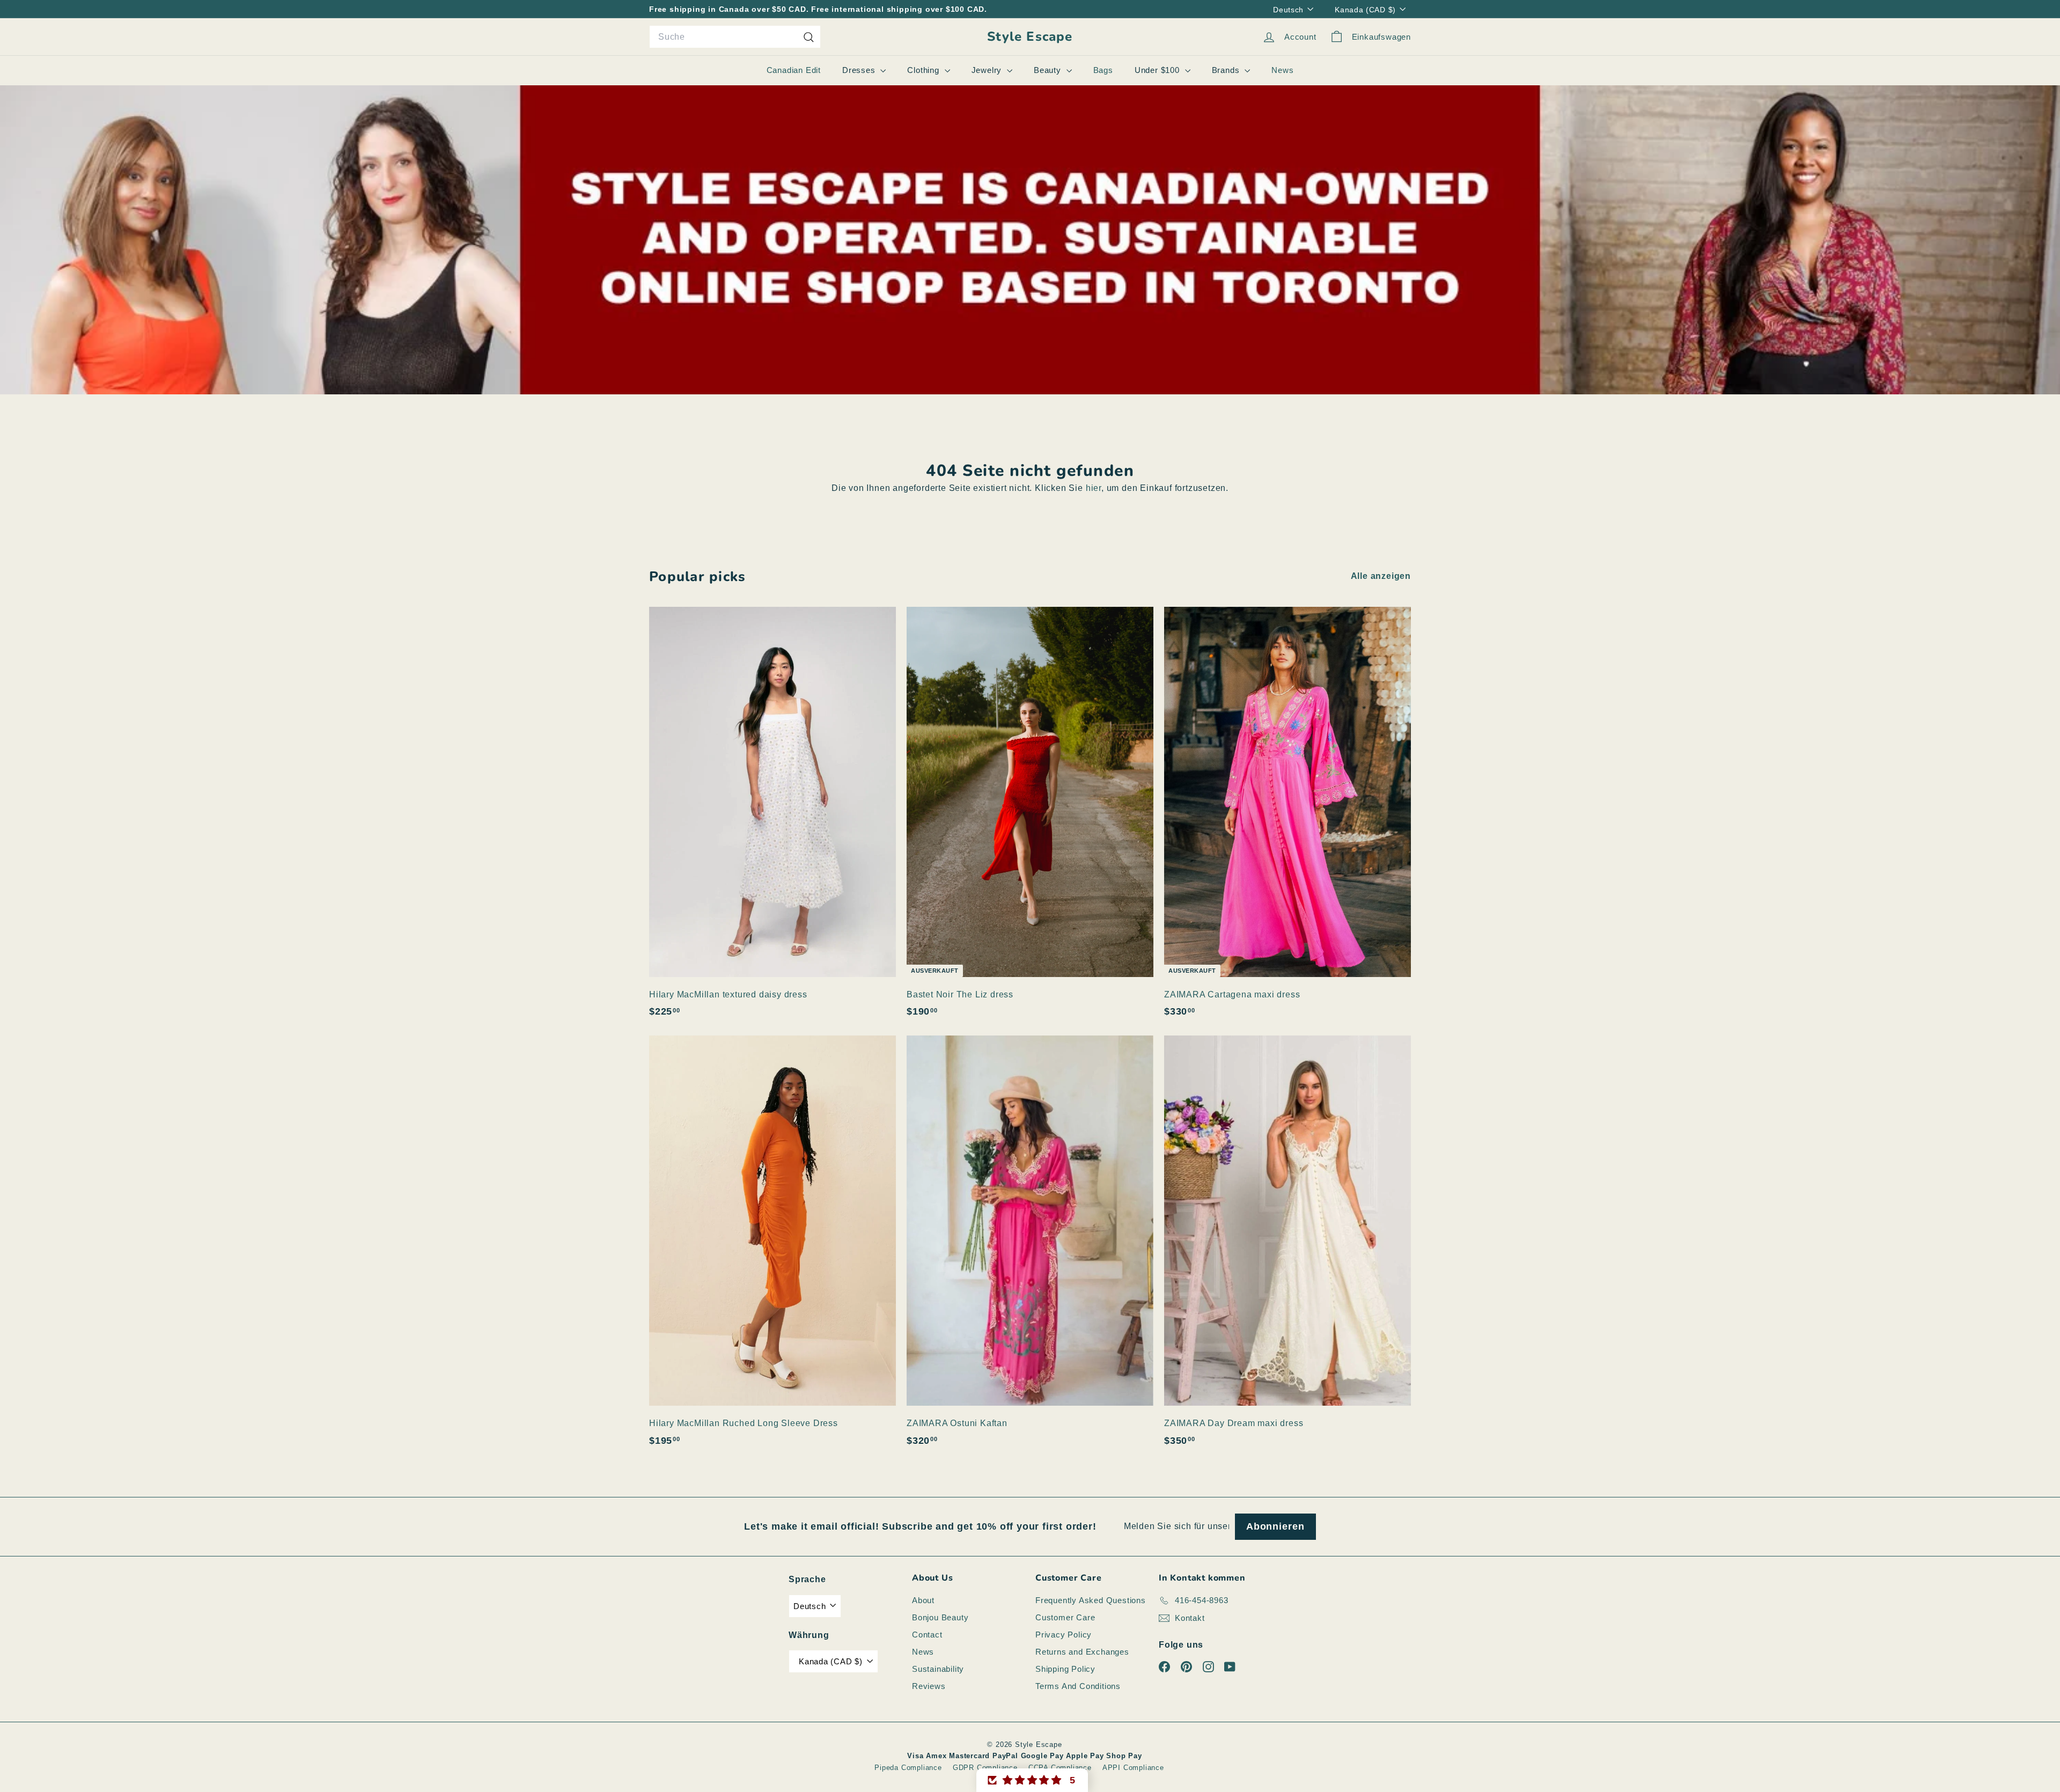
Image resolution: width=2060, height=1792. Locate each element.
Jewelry (988, 70)
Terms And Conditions (1078, 1686)
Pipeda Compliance (908, 1768)
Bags (1103, 70)
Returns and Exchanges (1082, 1652)
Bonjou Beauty (940, 1617)
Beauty (1049, 70)
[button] (1032, 1780)
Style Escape (1030, 37)
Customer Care (1065, 1617)
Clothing (924, 70)
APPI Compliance (1133, 1768)
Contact (927, 1635)
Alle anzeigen (1381, 576)
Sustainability (938, 1669)
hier (1094, 488)
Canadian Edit (794, 70)
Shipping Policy (1065, 1669)
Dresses (860, 70)
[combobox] (735, 37)
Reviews (929, 1686)
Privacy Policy (1064, 1635)
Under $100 (1158, 70)
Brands (1227, 70)
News (1282, 70)
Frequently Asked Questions (1091, 1600)
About (923, 1600)
